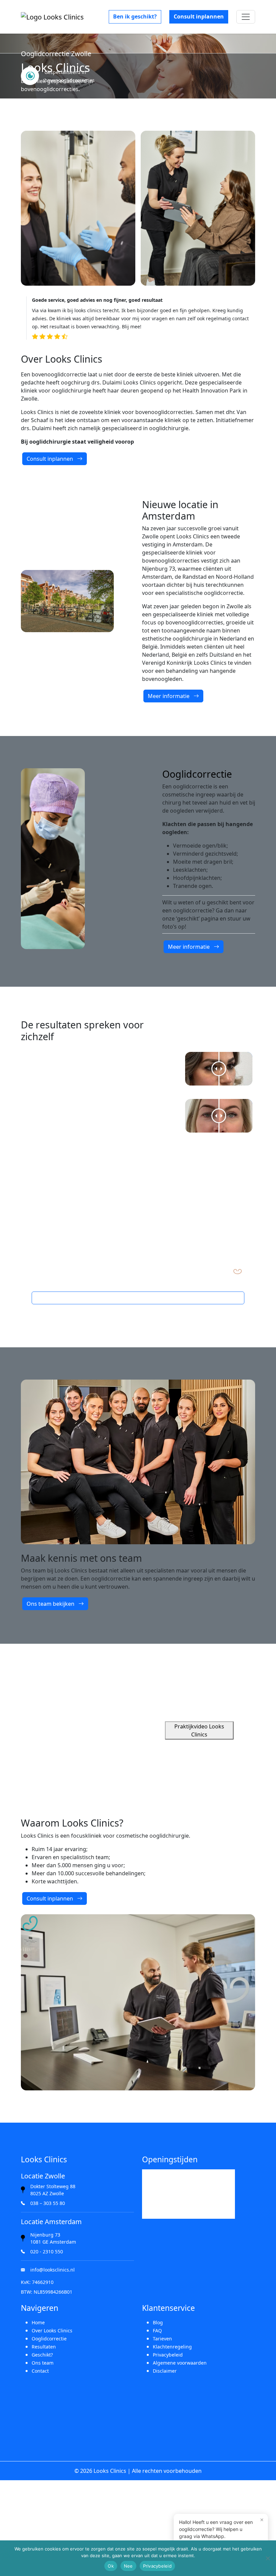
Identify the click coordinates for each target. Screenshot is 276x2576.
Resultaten (44, 2347)
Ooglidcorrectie (49, 2339)
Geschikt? (42, 2355)
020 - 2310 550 (47, 2252)
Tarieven (162, 2339)
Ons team (43, 2363)
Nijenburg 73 (45, 2235)
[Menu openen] (246, 17)
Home (38, 2322)
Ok (111, 2566)
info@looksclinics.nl (53, 2270)
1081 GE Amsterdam (53, 2242)
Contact (40, 2371)
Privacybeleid (168, 2355)
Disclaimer (165, 2371)
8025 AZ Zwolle (47, 2193)
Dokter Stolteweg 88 (53, 2186)
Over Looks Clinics (52, 2330)
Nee (128, 2566)
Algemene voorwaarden (180, 2363)
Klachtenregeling (172, 2347)
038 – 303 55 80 (48, 2203)
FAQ (157, 2330)
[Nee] (268, 2558)
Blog (158, 2322)
